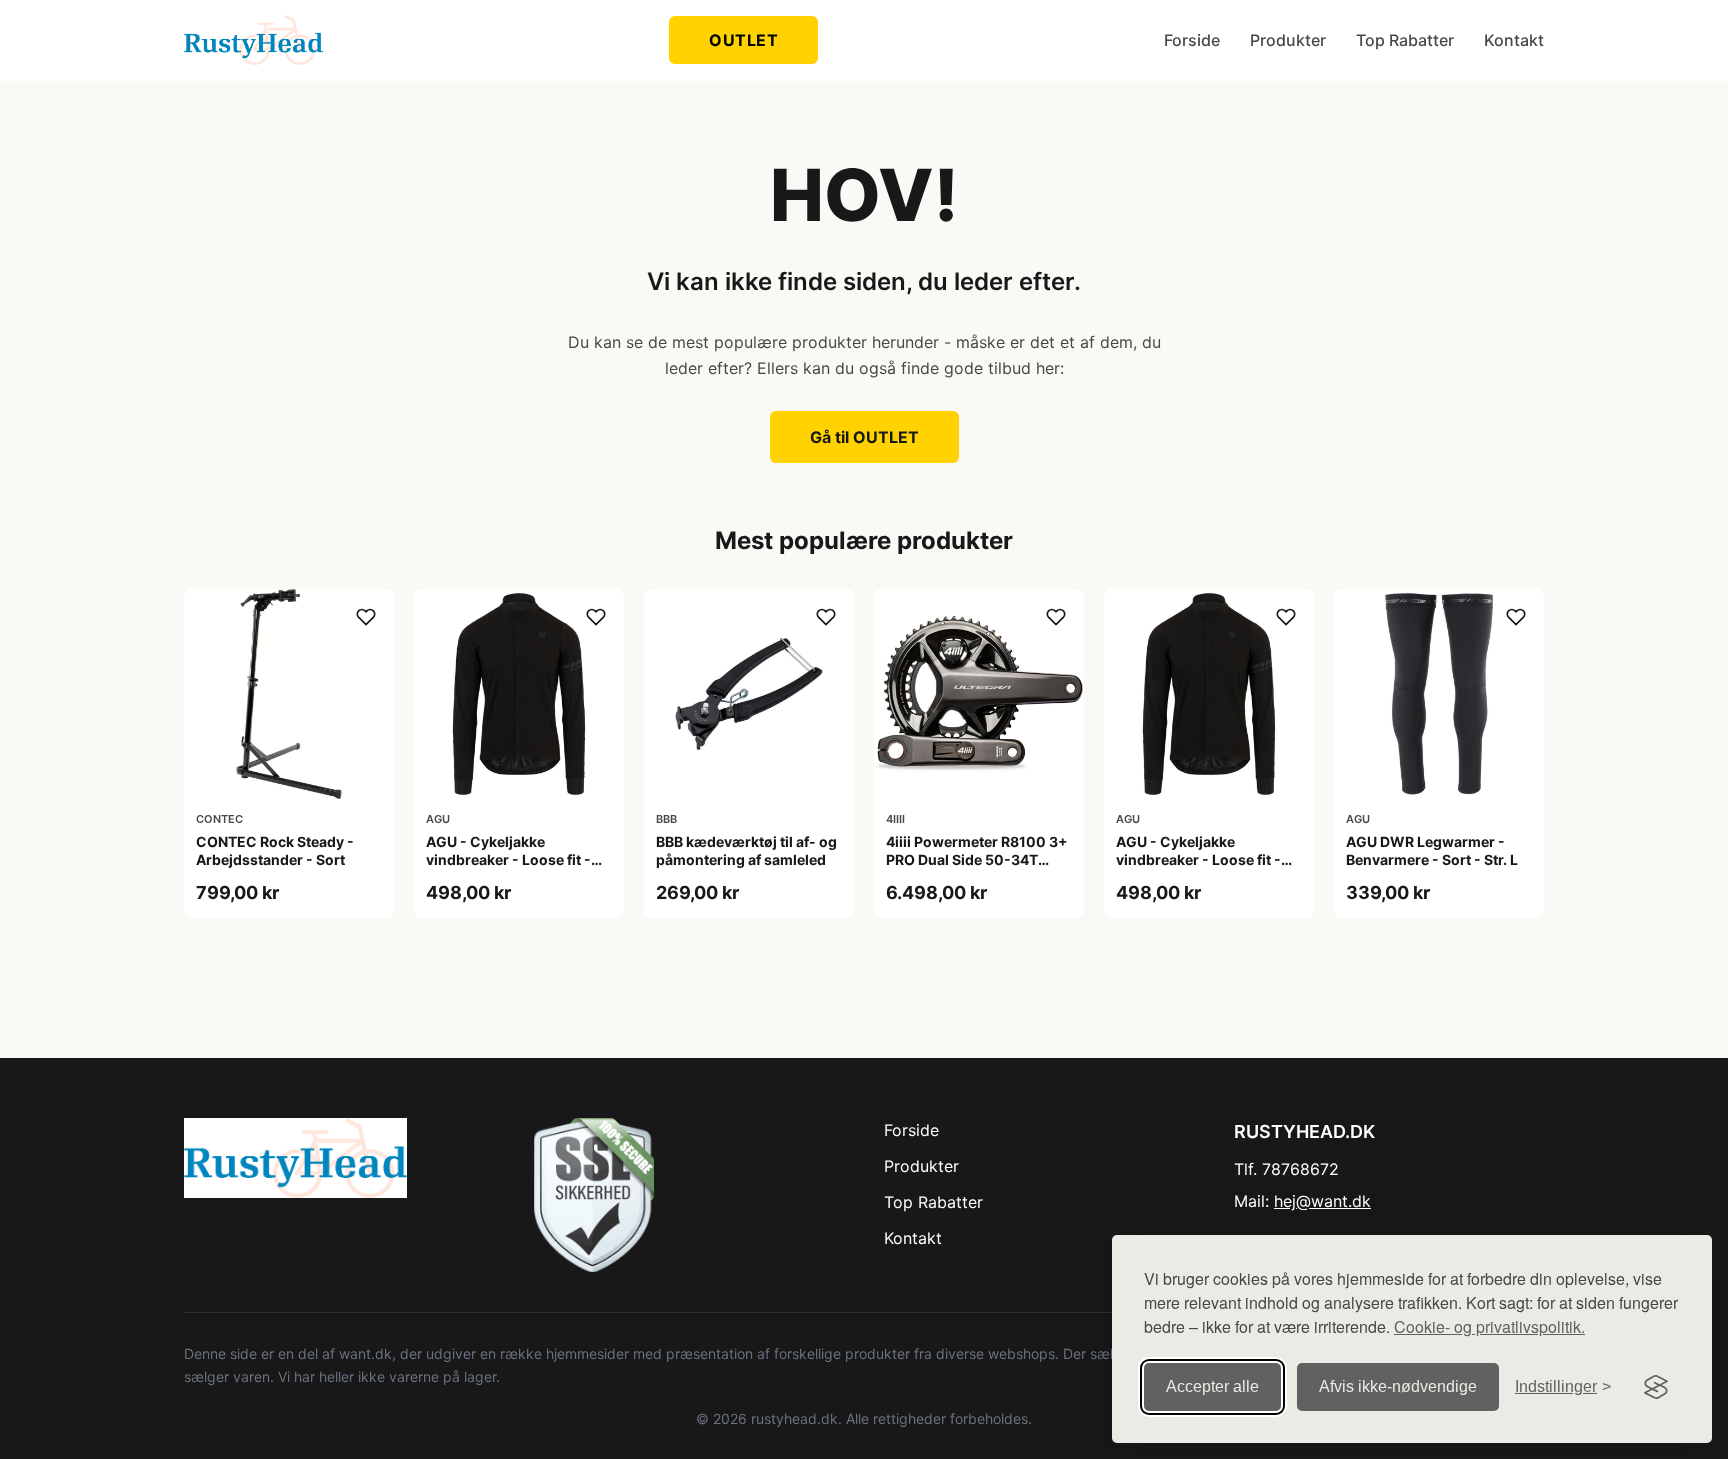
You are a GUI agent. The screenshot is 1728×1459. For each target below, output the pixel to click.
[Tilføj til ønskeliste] (366, 617)
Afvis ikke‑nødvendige (1398, 1386)
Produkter (1288, 40)
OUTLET (743, 40)
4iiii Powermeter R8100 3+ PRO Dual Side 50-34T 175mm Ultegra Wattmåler (977, 859)
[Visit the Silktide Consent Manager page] (1656, 1387)
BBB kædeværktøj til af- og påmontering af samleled (746, 850)
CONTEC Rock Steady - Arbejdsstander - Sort (275, 850)
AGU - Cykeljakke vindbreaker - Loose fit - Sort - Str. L (508, 859)
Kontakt (1514, 40)
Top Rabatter (1405, 40)
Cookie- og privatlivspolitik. (1489, 1326)
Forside (1192, 40)
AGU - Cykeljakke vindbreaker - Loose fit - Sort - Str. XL (1198, 859)
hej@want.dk (1322, 1201)
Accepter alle (1212, 1386)
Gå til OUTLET (864, 437)
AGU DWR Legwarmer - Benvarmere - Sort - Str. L (1432, 850)
